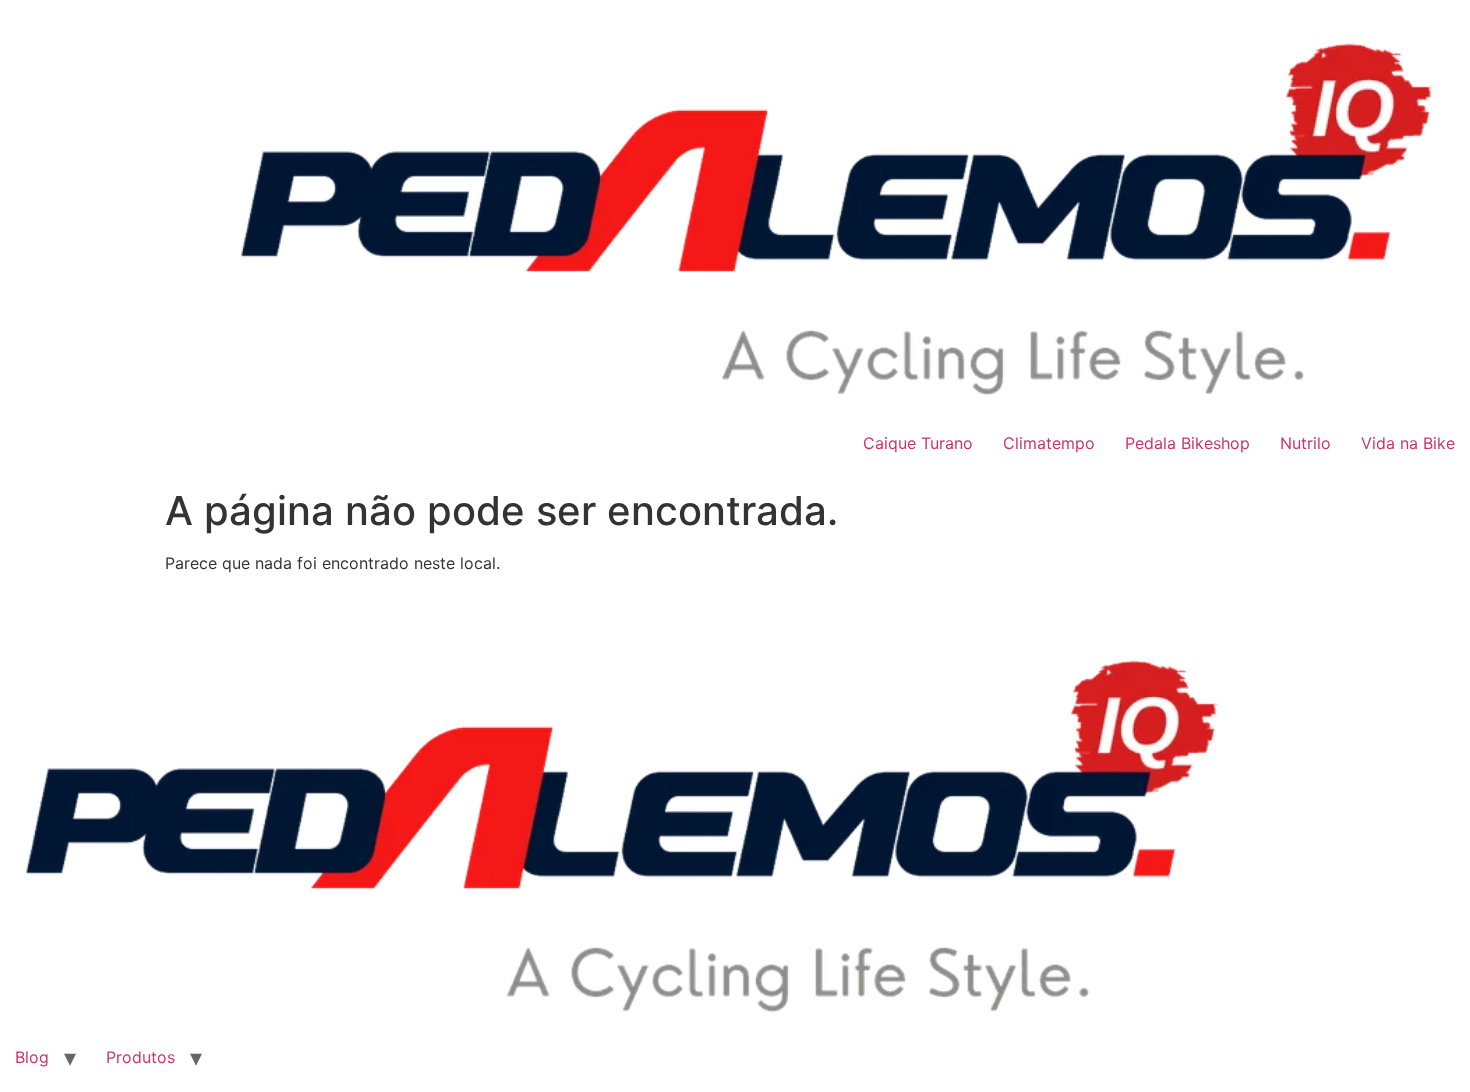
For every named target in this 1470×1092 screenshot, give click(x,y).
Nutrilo (1305, 443)
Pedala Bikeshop (1187, 443)
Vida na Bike (1408, 443)
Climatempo (1049, 443)
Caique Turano (918, 443)
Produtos (140, 1057)
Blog (32, 1057)
